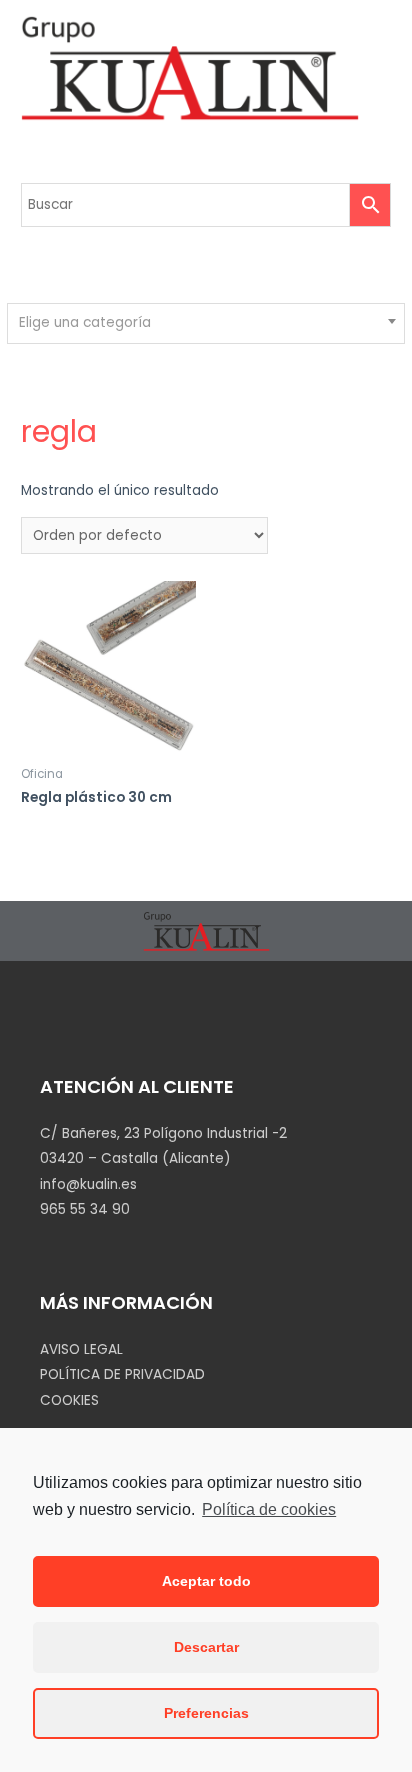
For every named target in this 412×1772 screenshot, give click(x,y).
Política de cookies (269, 1509)
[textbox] (206, 323)
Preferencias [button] (206, 1713)
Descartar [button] (206, 1647)
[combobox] (205, 323)
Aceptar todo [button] (206, 1581)
